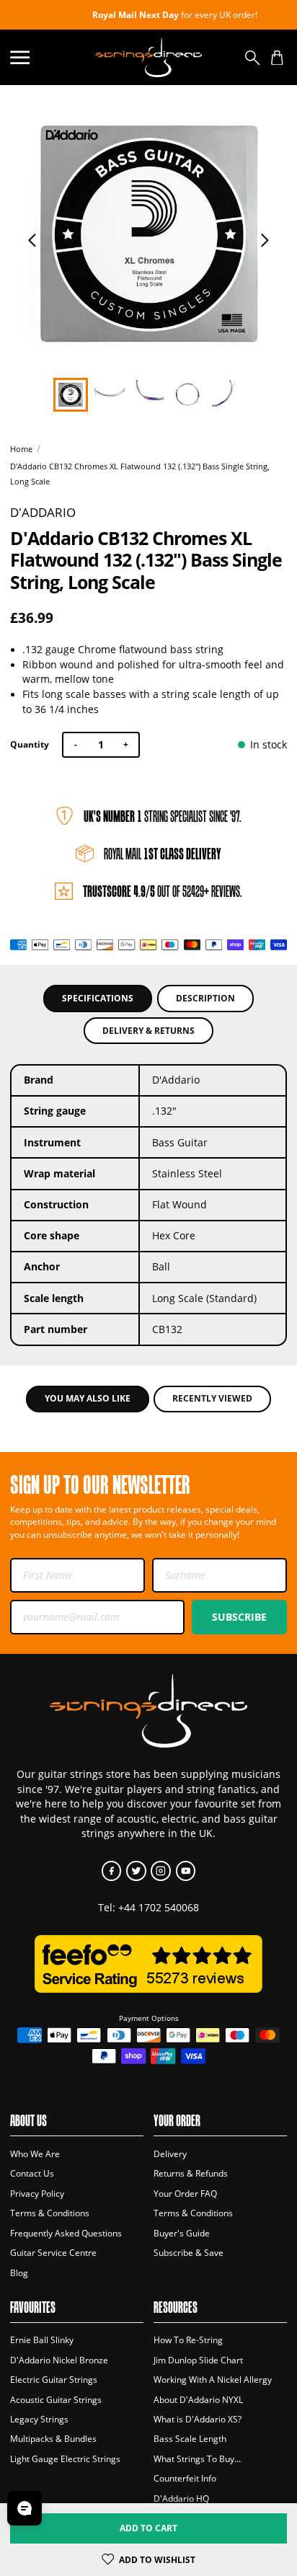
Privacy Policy (37, 2194)
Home (21, 449)
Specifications (98, 998)
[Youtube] (186, 1871)
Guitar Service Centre (53, 2253)
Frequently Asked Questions (66, 2233)
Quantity (30, 744)
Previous (32, 240)
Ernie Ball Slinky (42, 2340)
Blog (19, 2273)
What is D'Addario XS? (198, 2419)
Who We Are (35, 2154)
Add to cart (148, 2528)
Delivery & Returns (148, 1031)
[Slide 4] (227, 395)
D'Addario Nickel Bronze (59, 2360)
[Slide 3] (187, 395)
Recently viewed (212, 1398)
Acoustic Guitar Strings (56, 2400)
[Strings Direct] (148, 57)
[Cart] (277, 57)
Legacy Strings (39, 2419)
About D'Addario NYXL (198, 2400)
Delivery (170, 2154)
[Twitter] (136, 1871)
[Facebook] (111, 1871)
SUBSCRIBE (239, 1617)
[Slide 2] (148, 395)
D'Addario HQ (181, 2498)
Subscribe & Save (189, 2253)
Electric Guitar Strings (54, 2380)
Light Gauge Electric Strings (65, 2459)
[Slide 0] (70, 395)
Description (205, 998)
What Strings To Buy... (197, 2459)
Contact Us (32, 2173)
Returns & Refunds (191, 2173)
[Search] (253, 57)
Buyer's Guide (182, 2233)
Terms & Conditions (50, 2213)
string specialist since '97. (163, 816)
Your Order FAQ (185, 2194)
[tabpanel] (149, 234)
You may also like (88, 1398)
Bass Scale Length (190, 2439)
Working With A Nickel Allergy (213, 2380)
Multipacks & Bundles (53, 2439)
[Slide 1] (109, 395)
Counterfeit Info (185, 2478)
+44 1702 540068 (159, 1908)
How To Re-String (188, 2340)
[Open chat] (25, 2508)
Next (265, 240)
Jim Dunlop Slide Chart (198, 2360)
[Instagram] (160, 1871)
